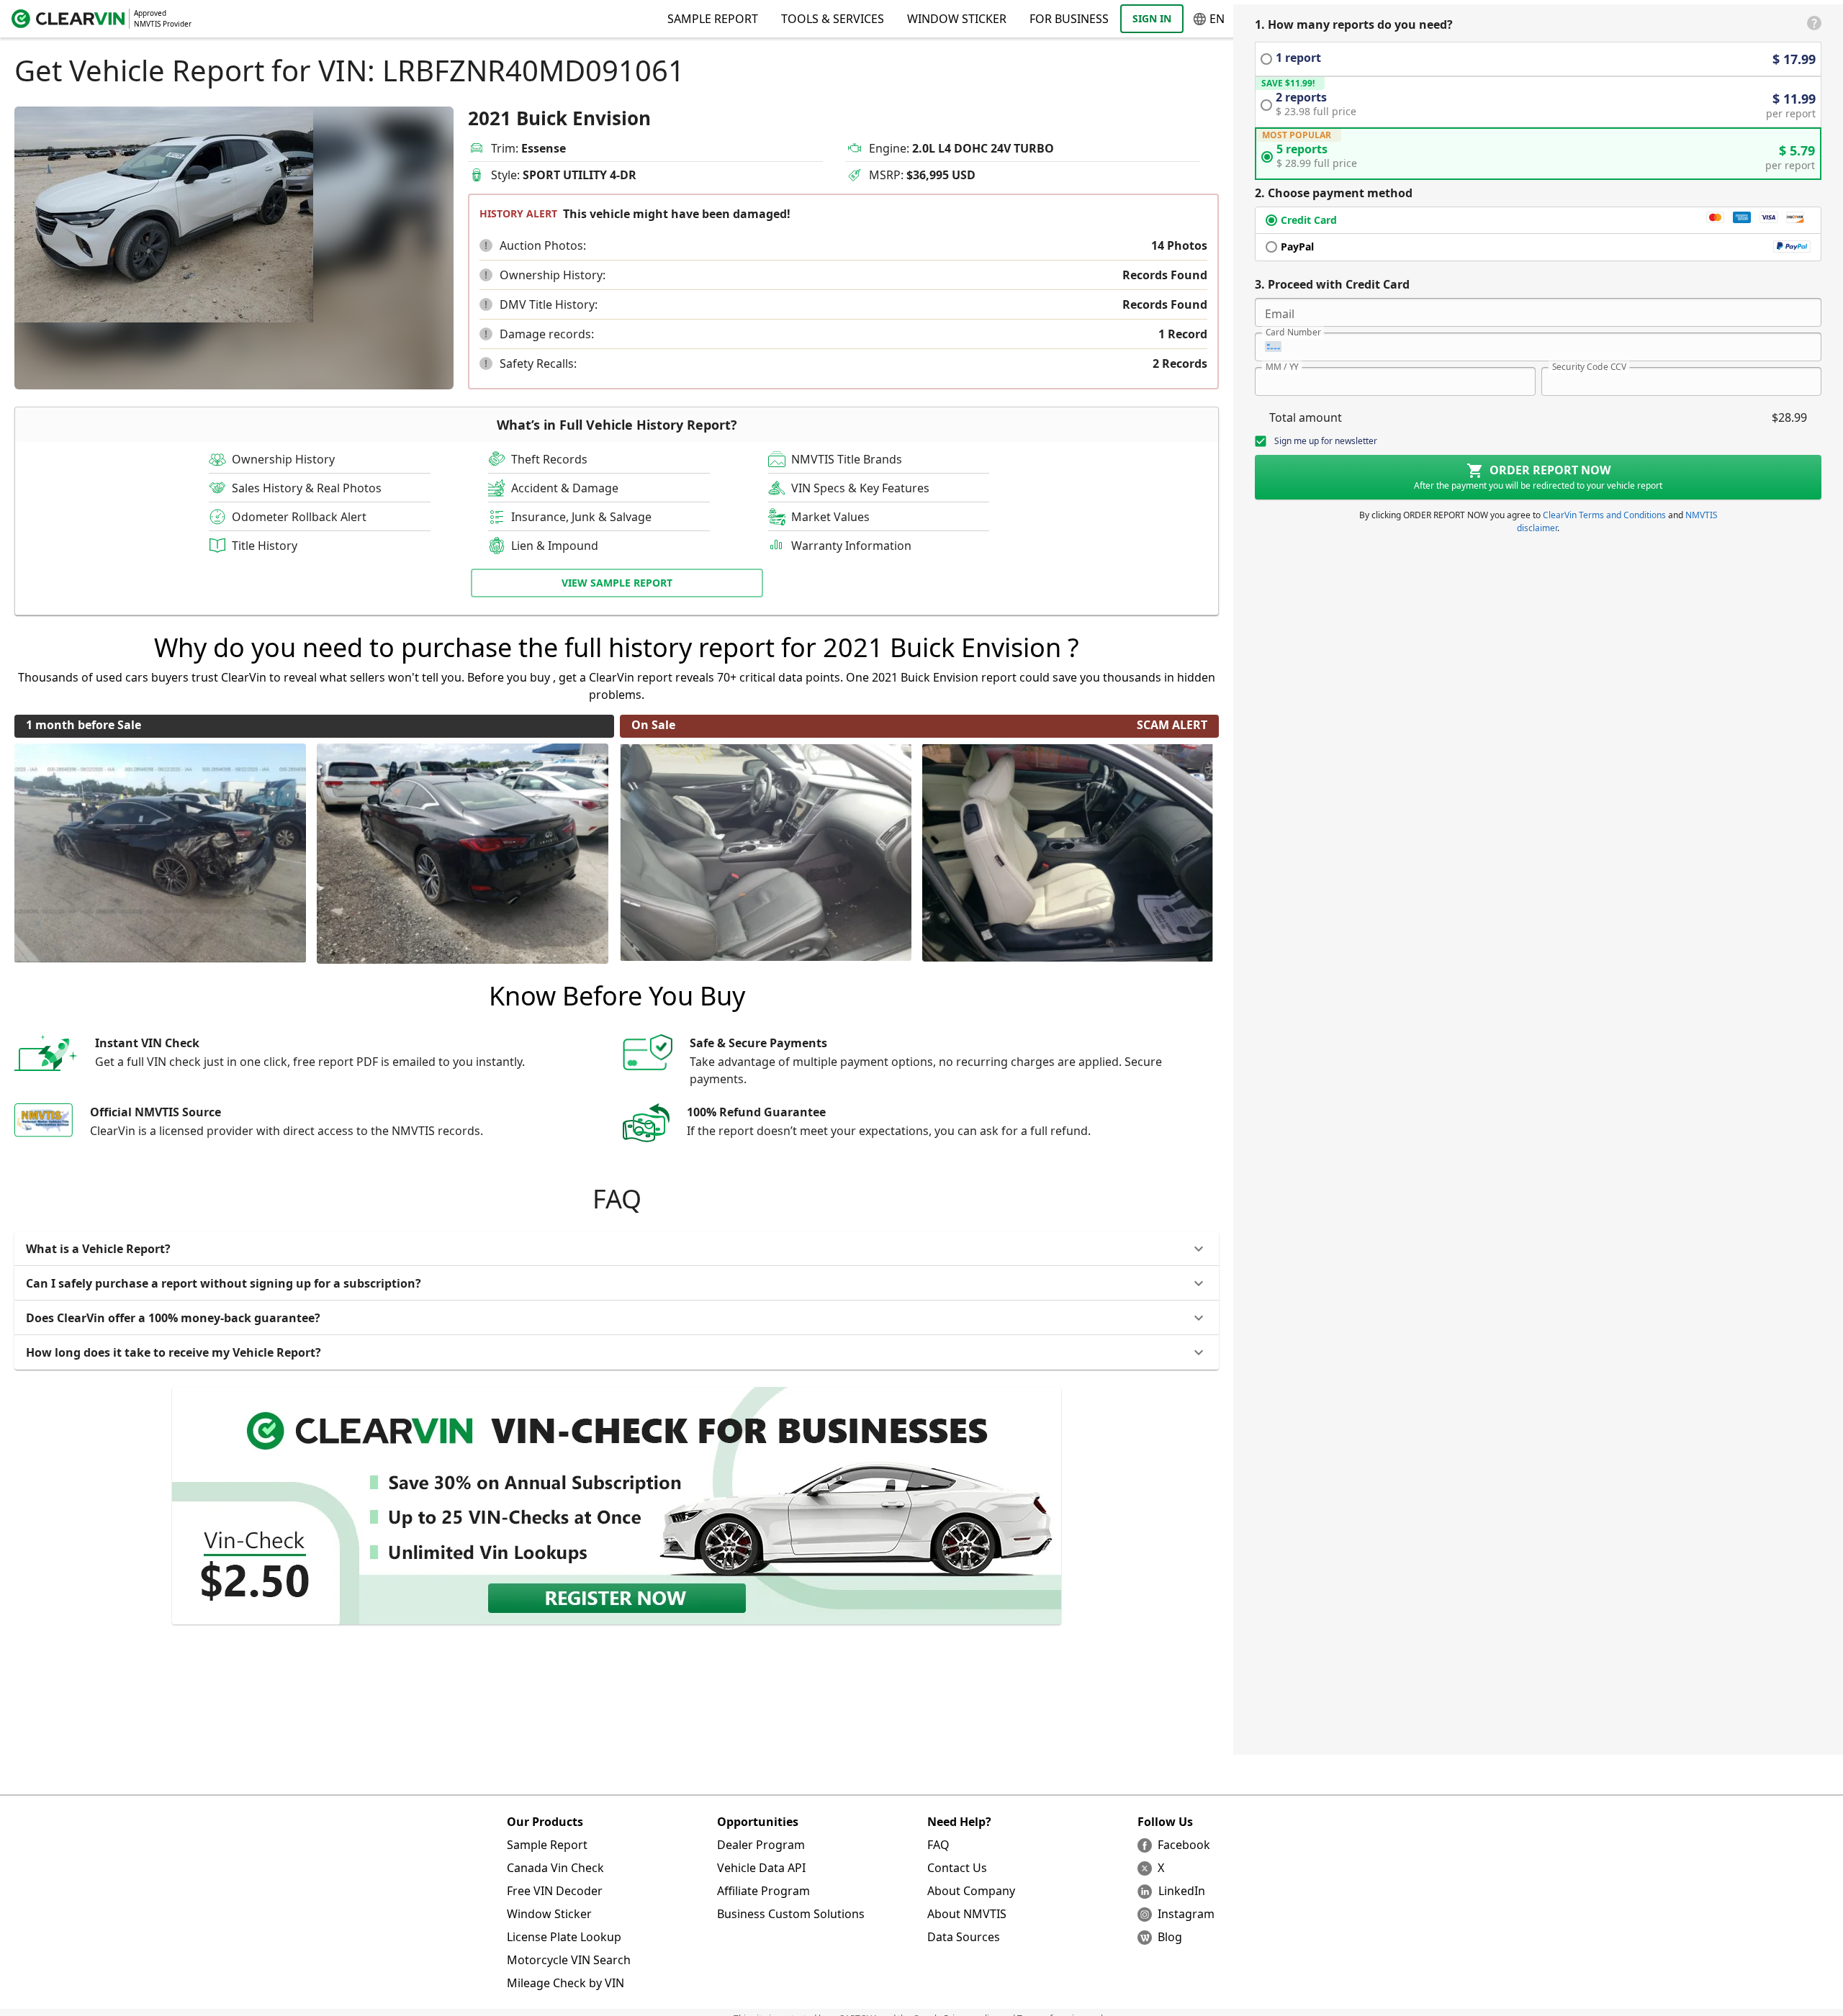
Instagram (1186, 1914)
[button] (486, 245)
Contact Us (957, 1868)
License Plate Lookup (564, 1937)
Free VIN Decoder (555, 1891)
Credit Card (1309, 220)
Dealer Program (761, 1845)
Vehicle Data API (761, 1868)
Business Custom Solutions (791, 1914)
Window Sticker (957, 19)
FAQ (938, 1845)
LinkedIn (1182, 1891)
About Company (971, 1891)
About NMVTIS (967, 1914)
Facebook (1184, 1845)
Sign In (1152, 18)
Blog (1170, 1937)
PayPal (1297, 247)
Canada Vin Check (555, 1868)
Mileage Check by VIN (565, 1983)
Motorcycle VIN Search (569, 1960)
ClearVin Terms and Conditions (1604, 515)
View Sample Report (617, 583)
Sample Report (547, 1845)
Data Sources (964, 1937)
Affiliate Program (763, 1891)
